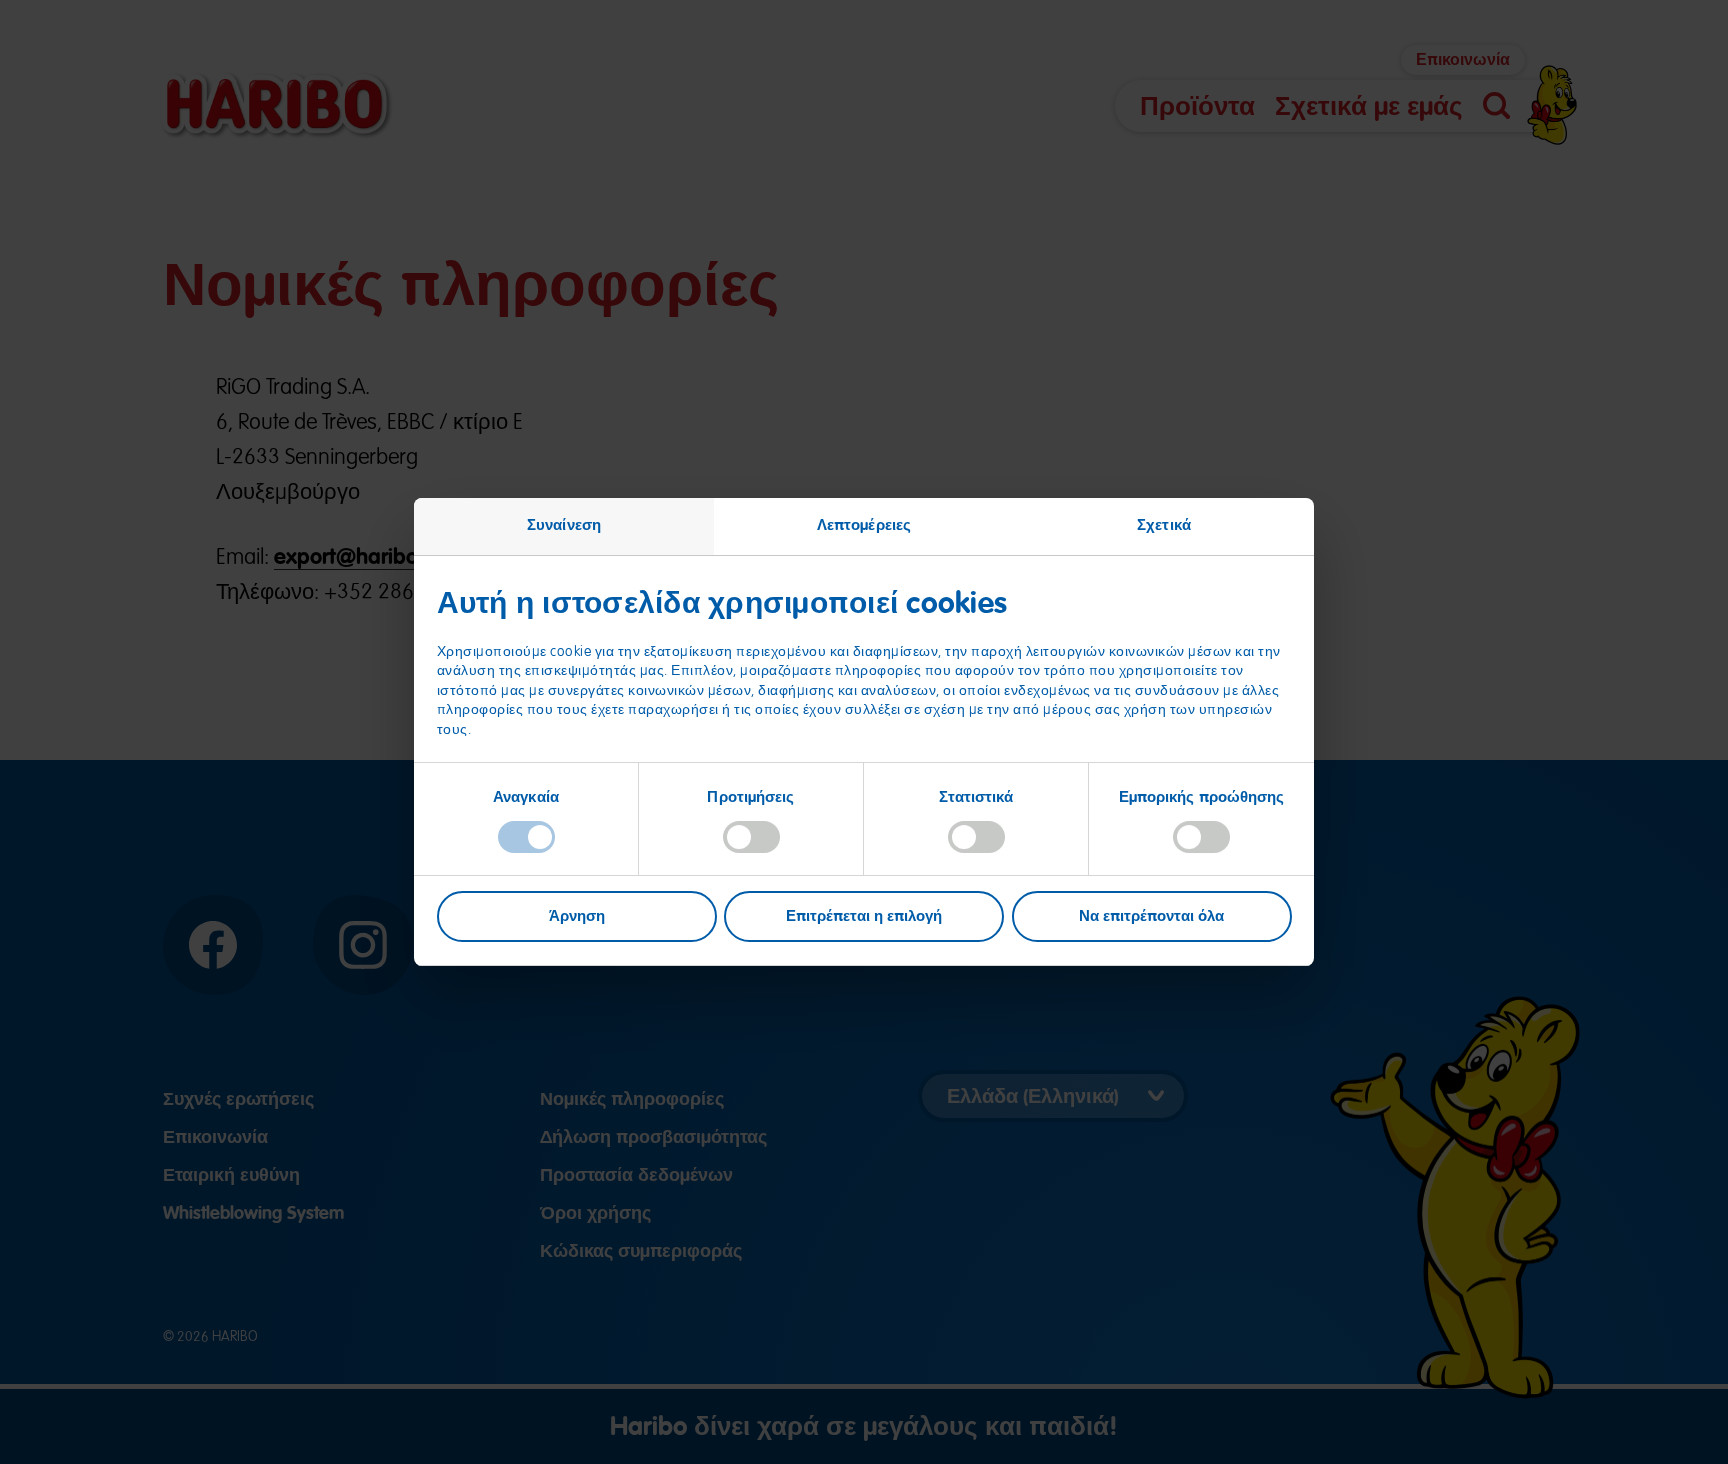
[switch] (751, 837)
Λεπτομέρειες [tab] (864, 525)
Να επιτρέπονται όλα (1151, 916)
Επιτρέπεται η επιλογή (864, 916)
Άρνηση (577, 916)
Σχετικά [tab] (1164, 525)
